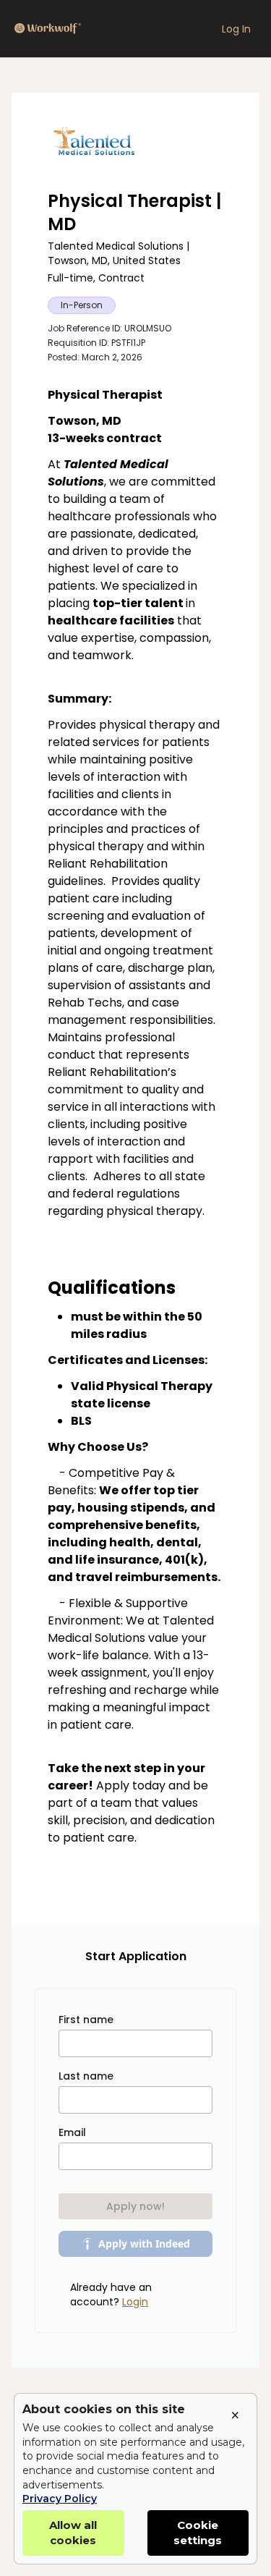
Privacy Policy (60, 2499)
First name (86, 2020)
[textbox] (135, 1138)
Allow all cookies (73, 2533)
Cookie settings (198, 2533)
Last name (86, 2076)
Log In (236, 29)
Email (72, 2132)
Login (135, 2302)
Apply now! (135, 2206)
